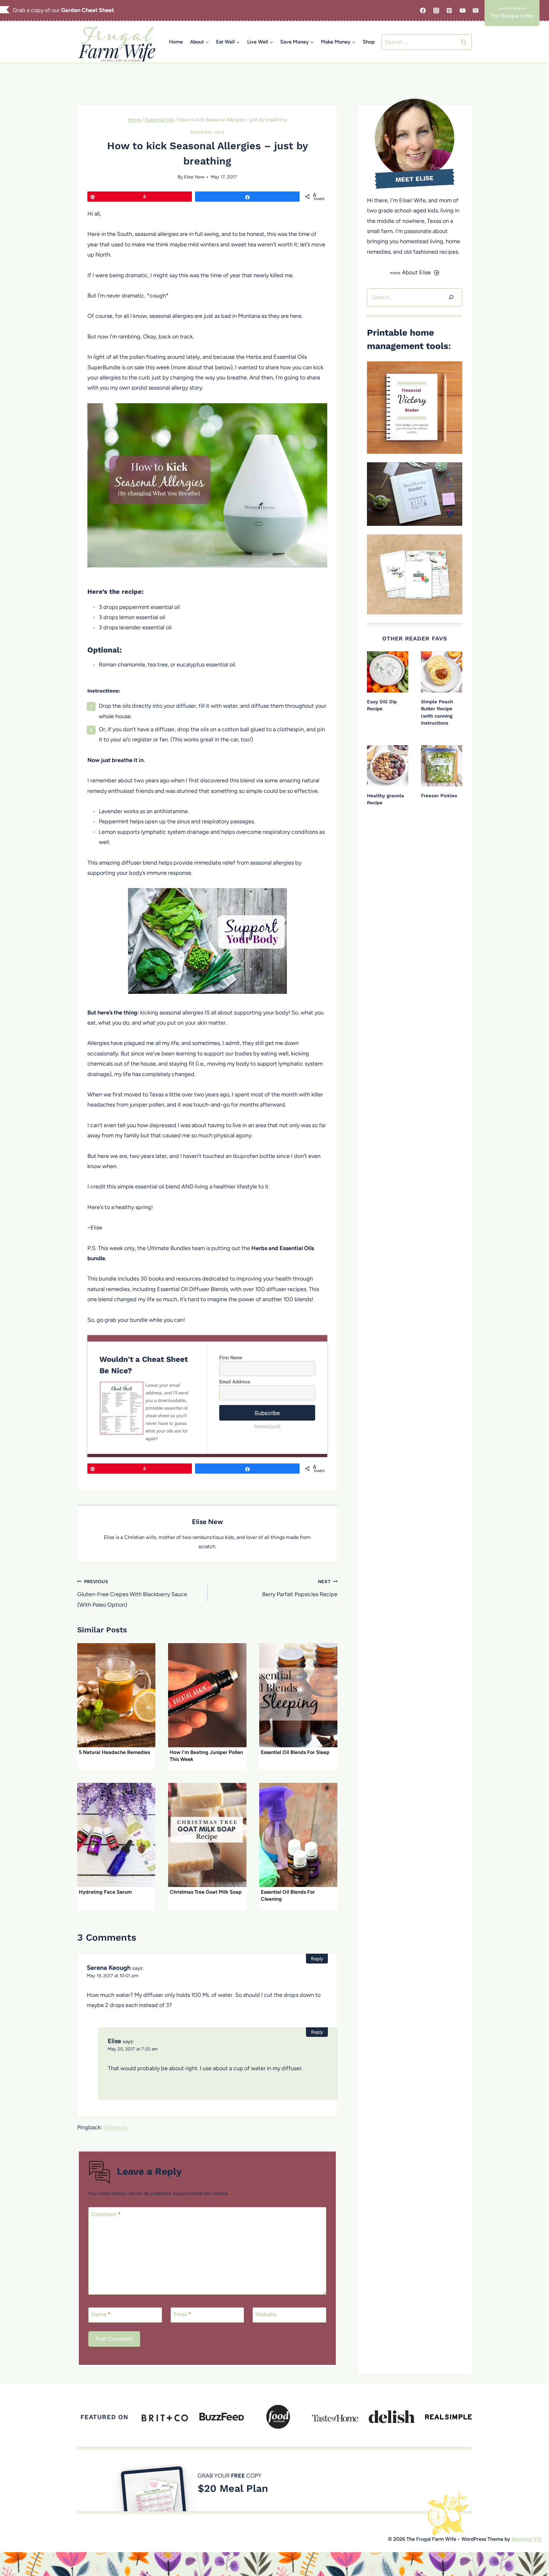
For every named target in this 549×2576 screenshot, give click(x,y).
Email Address (235, 1382)
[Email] (476, 10)
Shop (369, 42)
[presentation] (116, 1695)
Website (266, 2314)
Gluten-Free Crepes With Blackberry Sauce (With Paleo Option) (132, 1593)
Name (101, 2314)
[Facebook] (423, 10)
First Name (231, 1357)
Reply (317, 1959)
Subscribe (267, 1413)
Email (182, 2314)
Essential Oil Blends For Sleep (295, 1752)
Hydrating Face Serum (105, 1892)
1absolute (116, 2127)
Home (176, 42)
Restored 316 (526, 2539)
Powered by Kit (267, 1426)
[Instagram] (436, 10)
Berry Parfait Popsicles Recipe (300, 1588)
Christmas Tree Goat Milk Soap (206, 1892)
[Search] (451, 297)
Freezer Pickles (439, 796)
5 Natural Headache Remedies (114, 1752)
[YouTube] (463, 10)
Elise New (194, 177)
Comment (106, 2214)
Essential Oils (207, 132)
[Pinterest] (449, 10)
